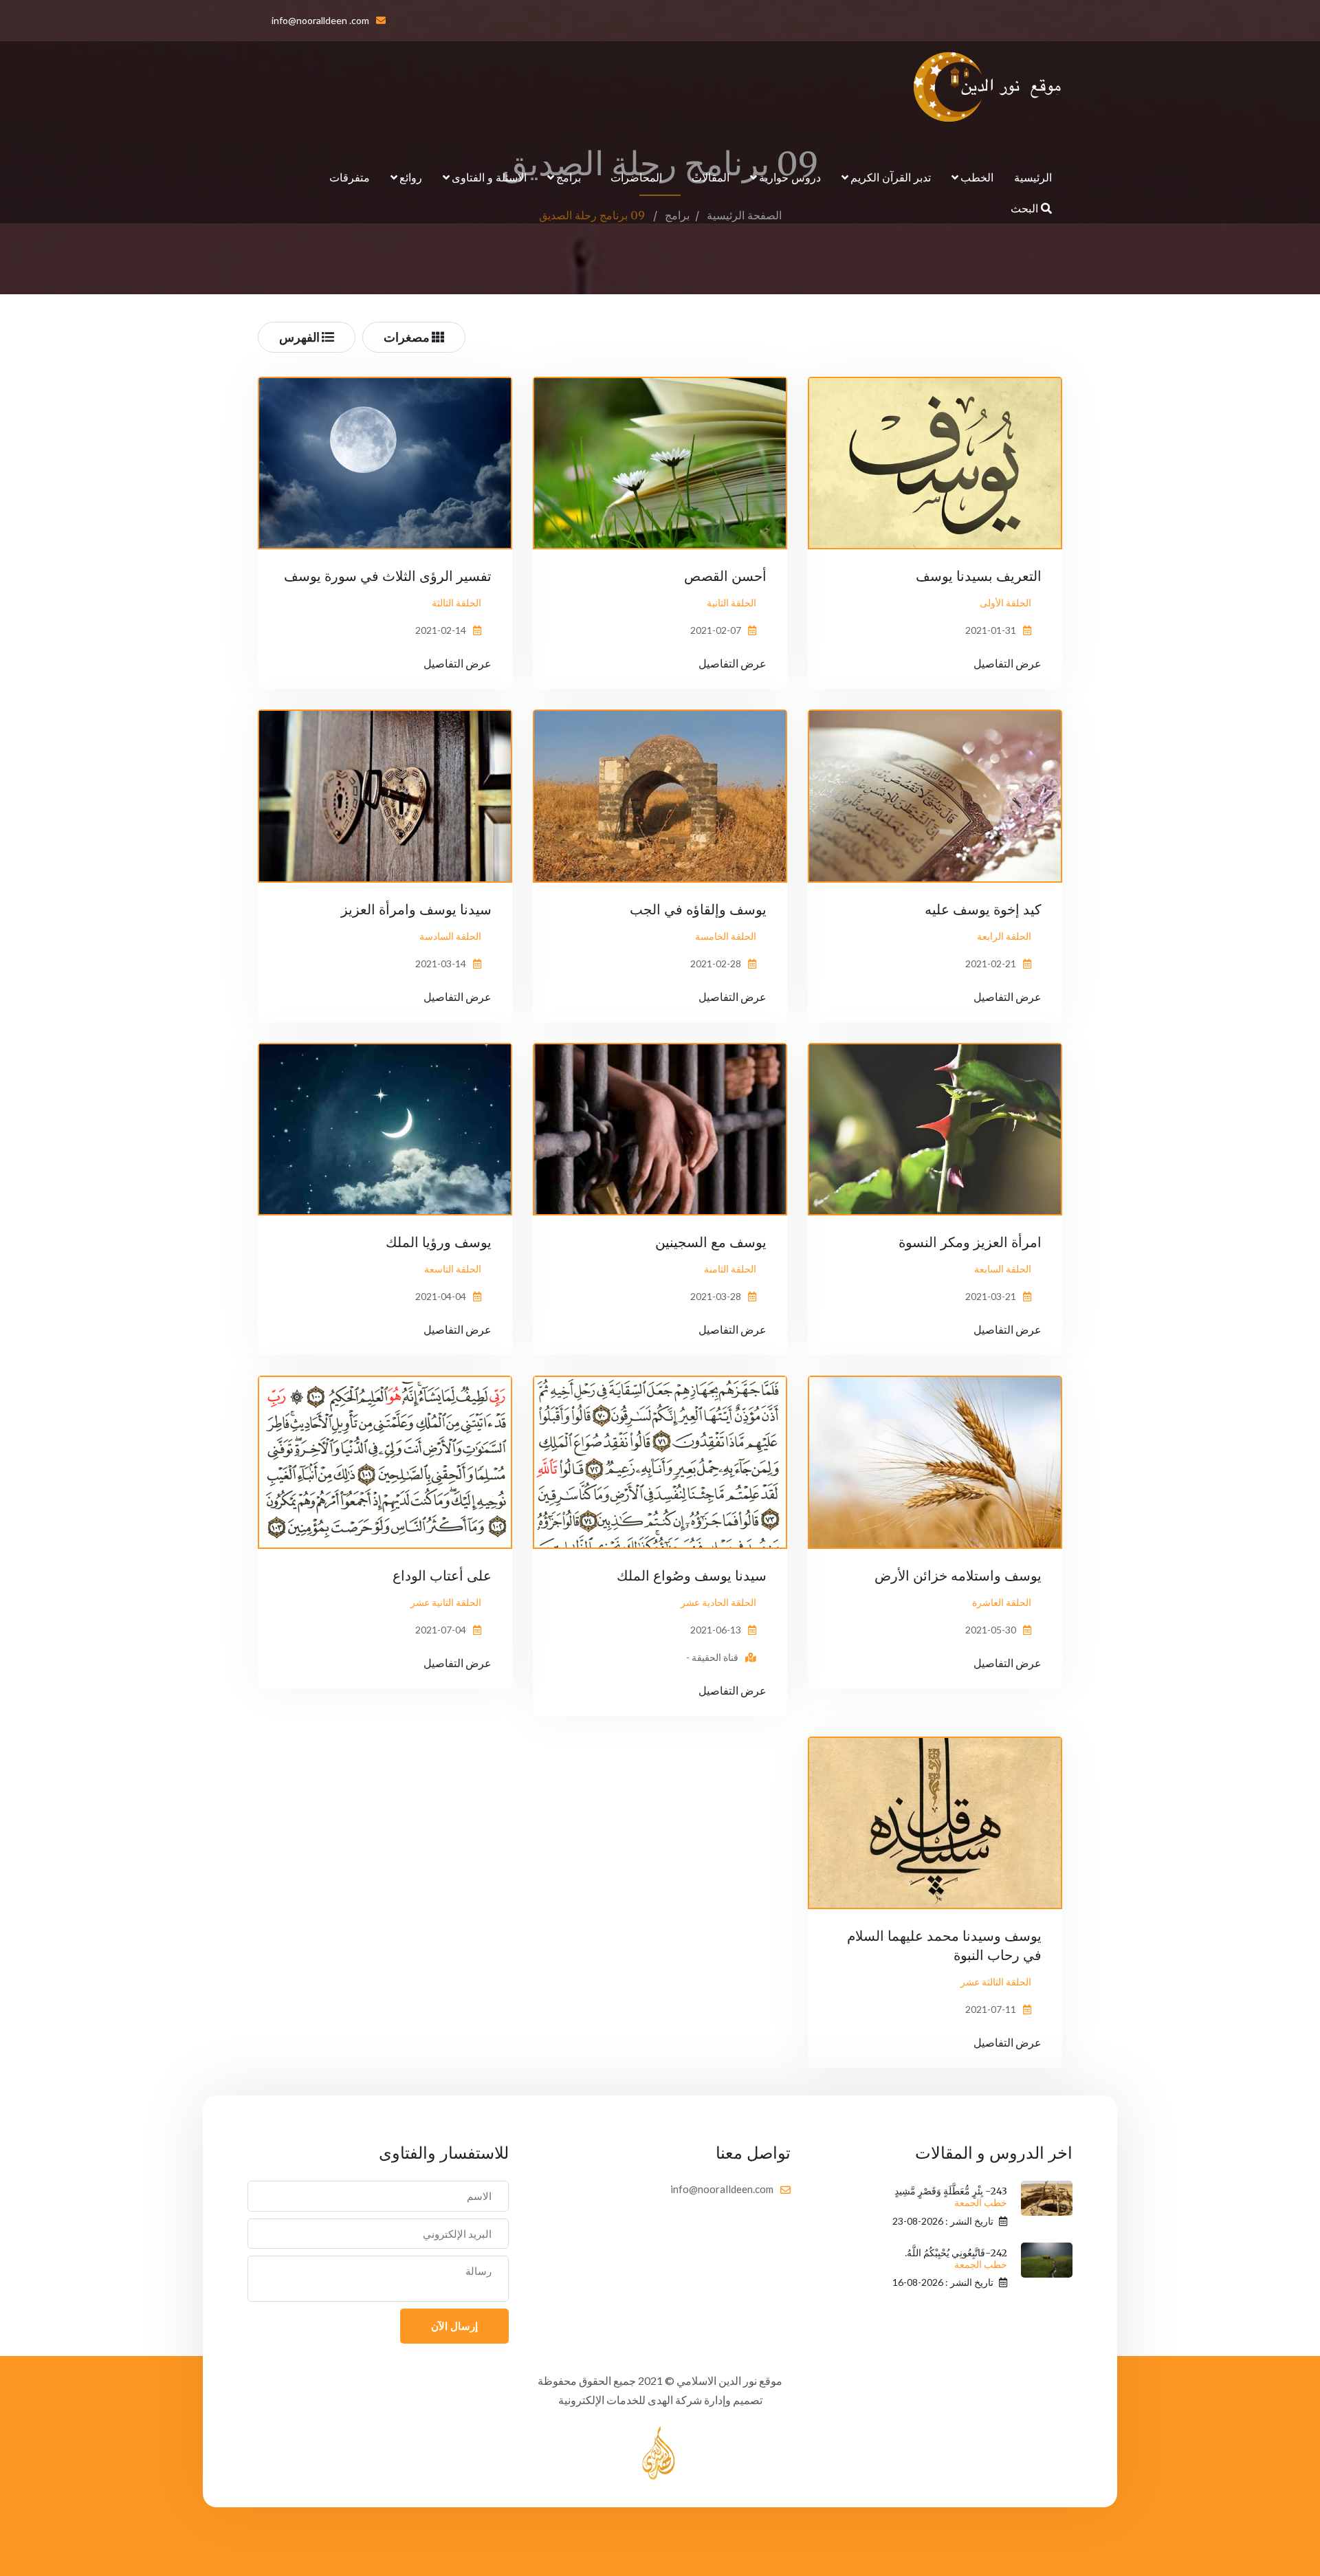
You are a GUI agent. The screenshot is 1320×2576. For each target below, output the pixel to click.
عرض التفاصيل (1008, 663)
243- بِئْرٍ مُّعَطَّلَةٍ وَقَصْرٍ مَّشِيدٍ (951, 2197)
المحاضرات (636, 177)
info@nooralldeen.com (722, 2189)
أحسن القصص (725, 576)
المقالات (711, 177)
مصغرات (408, 337)
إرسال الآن (454, 2326)
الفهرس (300, 337)
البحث (1026, 208)
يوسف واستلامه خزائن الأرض (958, 1575)
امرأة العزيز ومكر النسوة (970, 1242)
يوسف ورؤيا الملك (439, 1242)
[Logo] (988, 87)
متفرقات (350, 177)
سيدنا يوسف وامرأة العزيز (416, 909)
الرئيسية (1033, 177)
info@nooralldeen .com (320, 20)
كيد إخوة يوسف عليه (983, 909)
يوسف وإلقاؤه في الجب (698, 909)
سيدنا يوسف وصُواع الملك (692, 1575)
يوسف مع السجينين (711, 1242)
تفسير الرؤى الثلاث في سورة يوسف (388, 576)
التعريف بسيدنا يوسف (979, 576)
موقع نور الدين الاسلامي (729, 2380)
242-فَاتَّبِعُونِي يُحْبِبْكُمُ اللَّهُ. (956, 2259)
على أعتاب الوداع (442, 1575)
